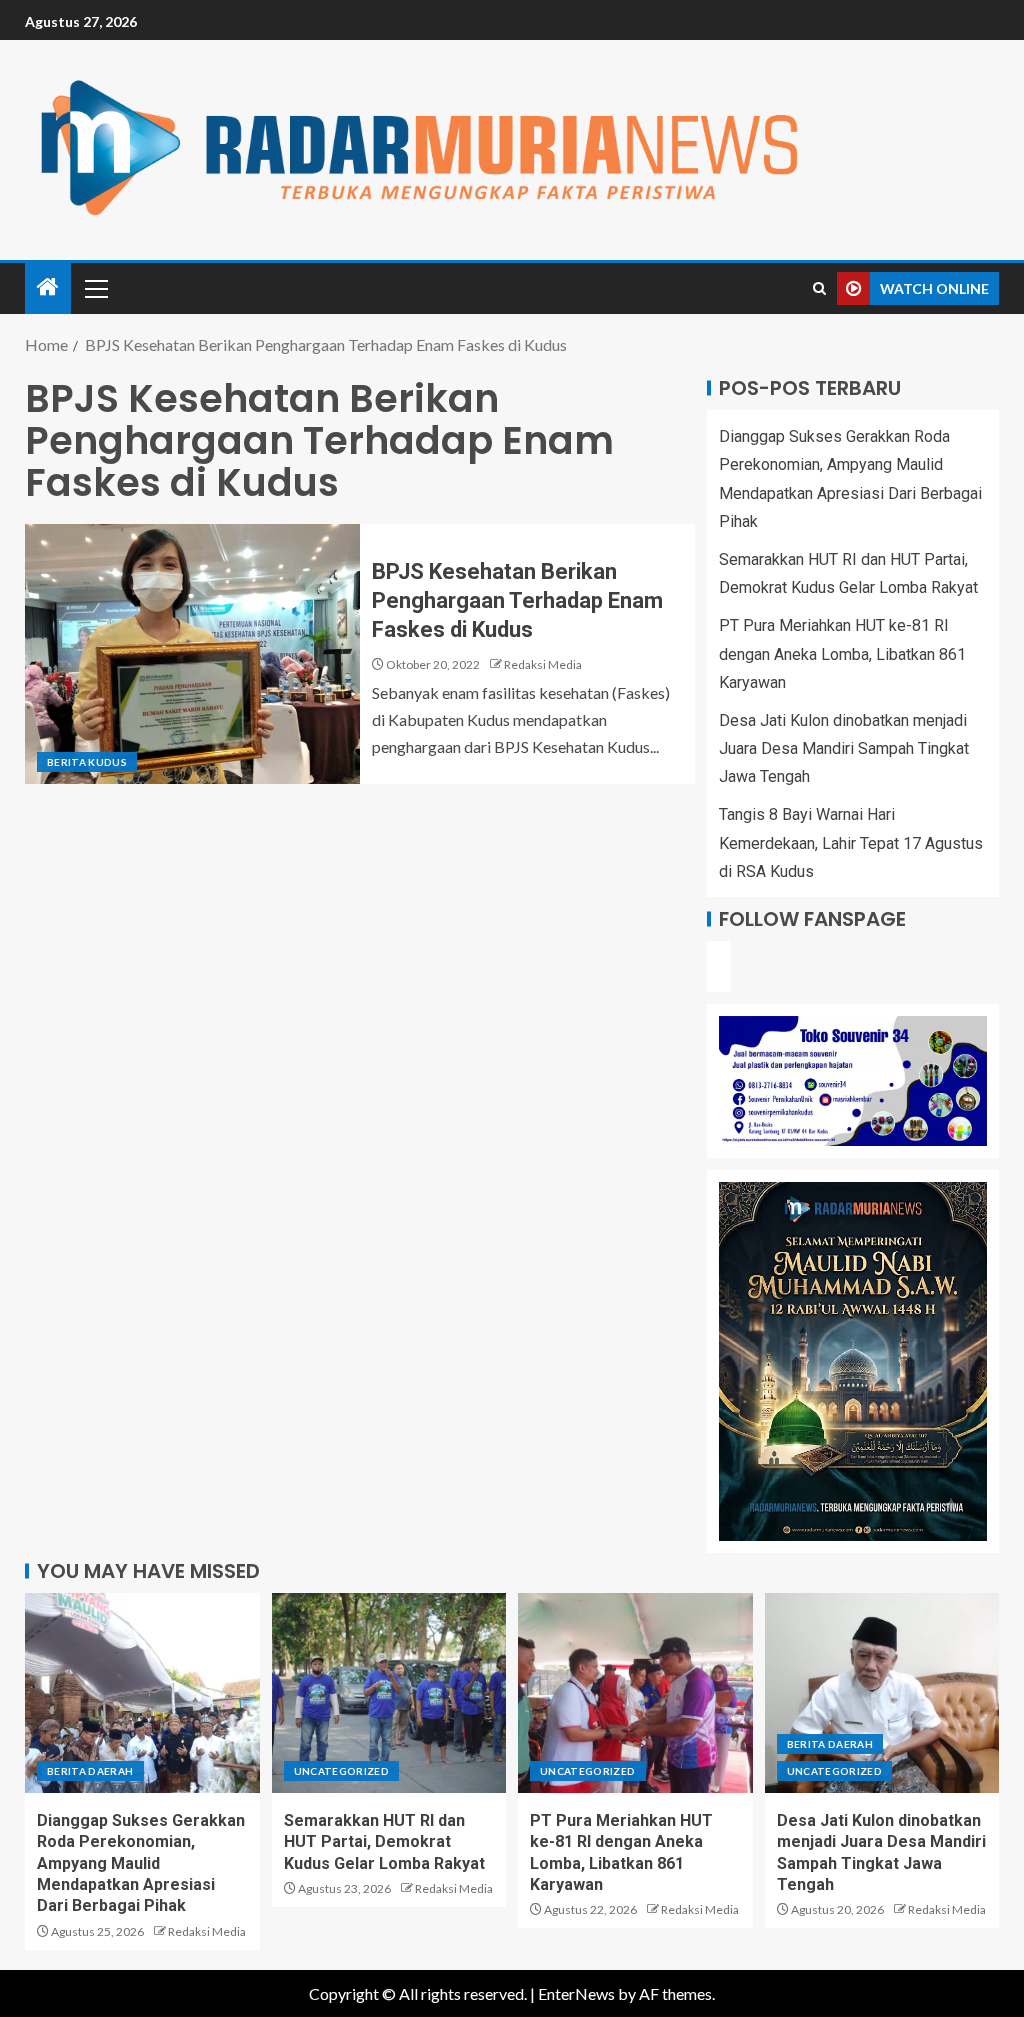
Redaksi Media (543, 664)
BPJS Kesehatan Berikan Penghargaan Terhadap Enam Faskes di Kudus (517, 601)
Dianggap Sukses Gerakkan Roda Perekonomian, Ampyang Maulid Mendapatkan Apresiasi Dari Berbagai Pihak (141, 1863)
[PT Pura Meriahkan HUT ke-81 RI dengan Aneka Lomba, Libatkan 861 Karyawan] (635, 1693)
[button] (95, 288)
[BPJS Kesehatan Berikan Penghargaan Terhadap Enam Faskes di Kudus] (192, 654)
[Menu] (95, 288)
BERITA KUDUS (87, 762)
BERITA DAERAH (90, 1771)
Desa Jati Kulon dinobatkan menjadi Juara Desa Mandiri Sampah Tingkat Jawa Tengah (844, 748)
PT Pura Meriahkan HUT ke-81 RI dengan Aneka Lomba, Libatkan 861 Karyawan (842, 653)
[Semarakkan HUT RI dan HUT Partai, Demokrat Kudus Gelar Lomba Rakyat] (389, 1693)
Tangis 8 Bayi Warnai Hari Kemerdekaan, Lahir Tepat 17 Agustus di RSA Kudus (851, 842)
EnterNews (576, 1993)
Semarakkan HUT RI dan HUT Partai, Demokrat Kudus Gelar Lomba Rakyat (384, 1842)
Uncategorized (342, 1771)
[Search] (819, 289)
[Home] (48, 287)
